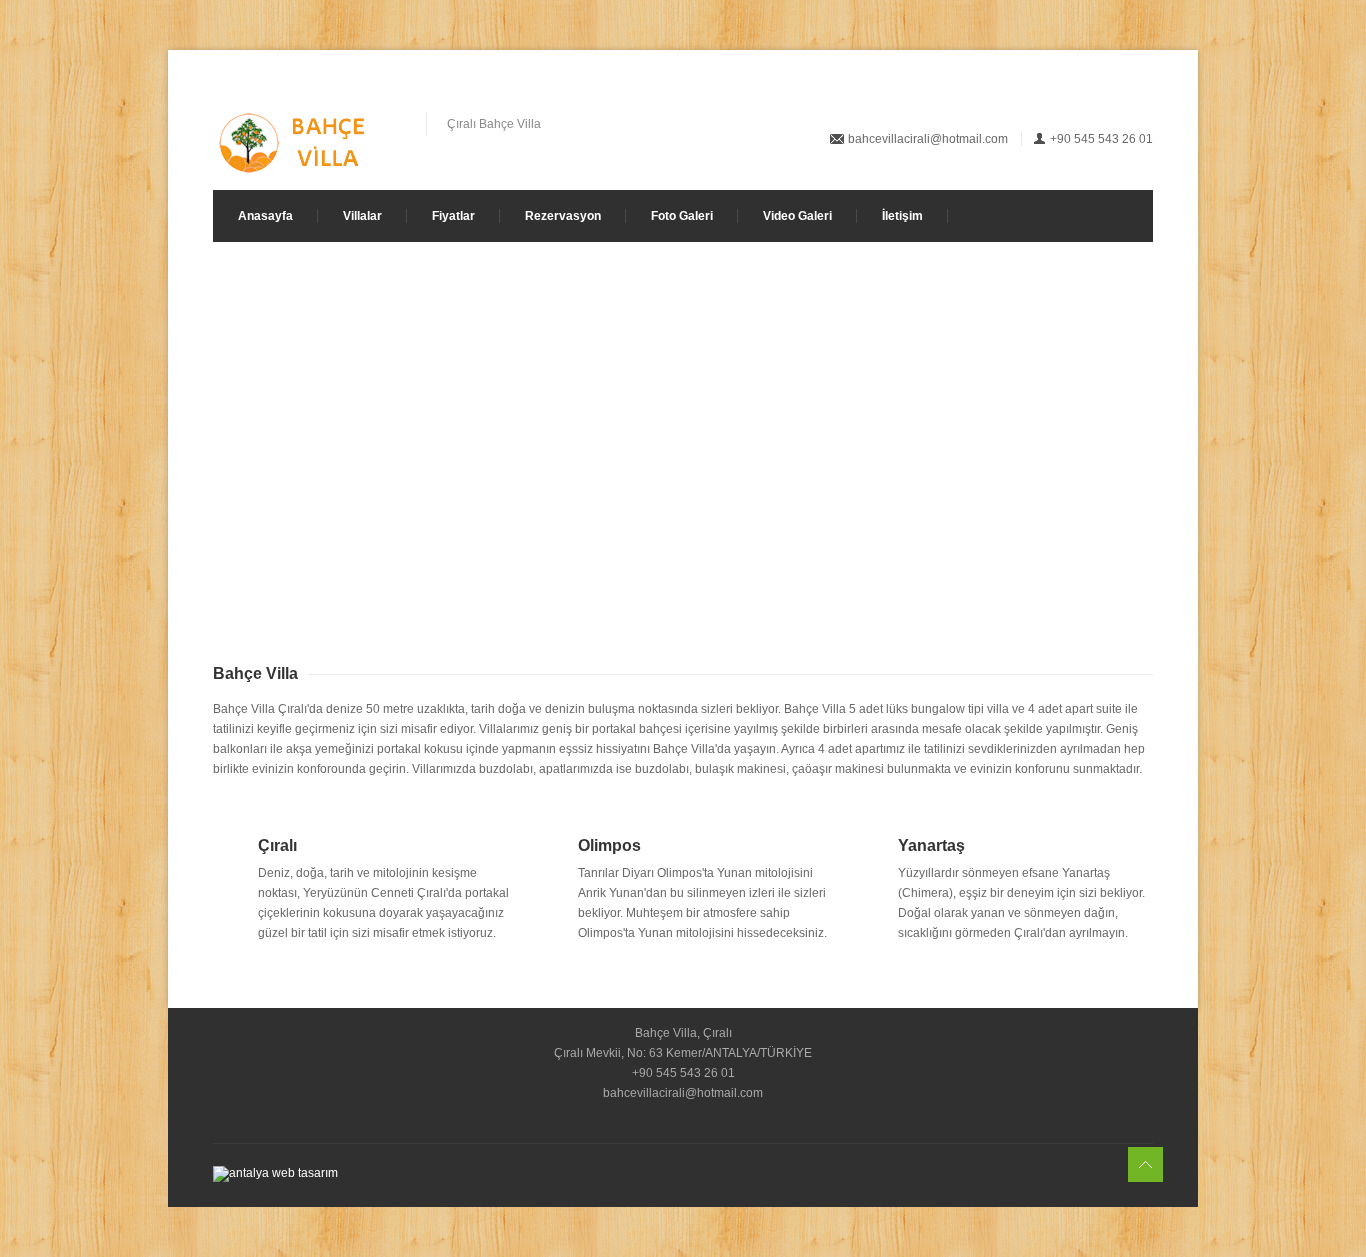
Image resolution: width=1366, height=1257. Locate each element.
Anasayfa (265, 216)
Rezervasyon (563, 216)
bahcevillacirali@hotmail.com (928, 139)
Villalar (362, 216)
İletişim (902, 216)
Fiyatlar (453, 216)
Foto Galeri (682, 216)
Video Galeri (797, 216)
